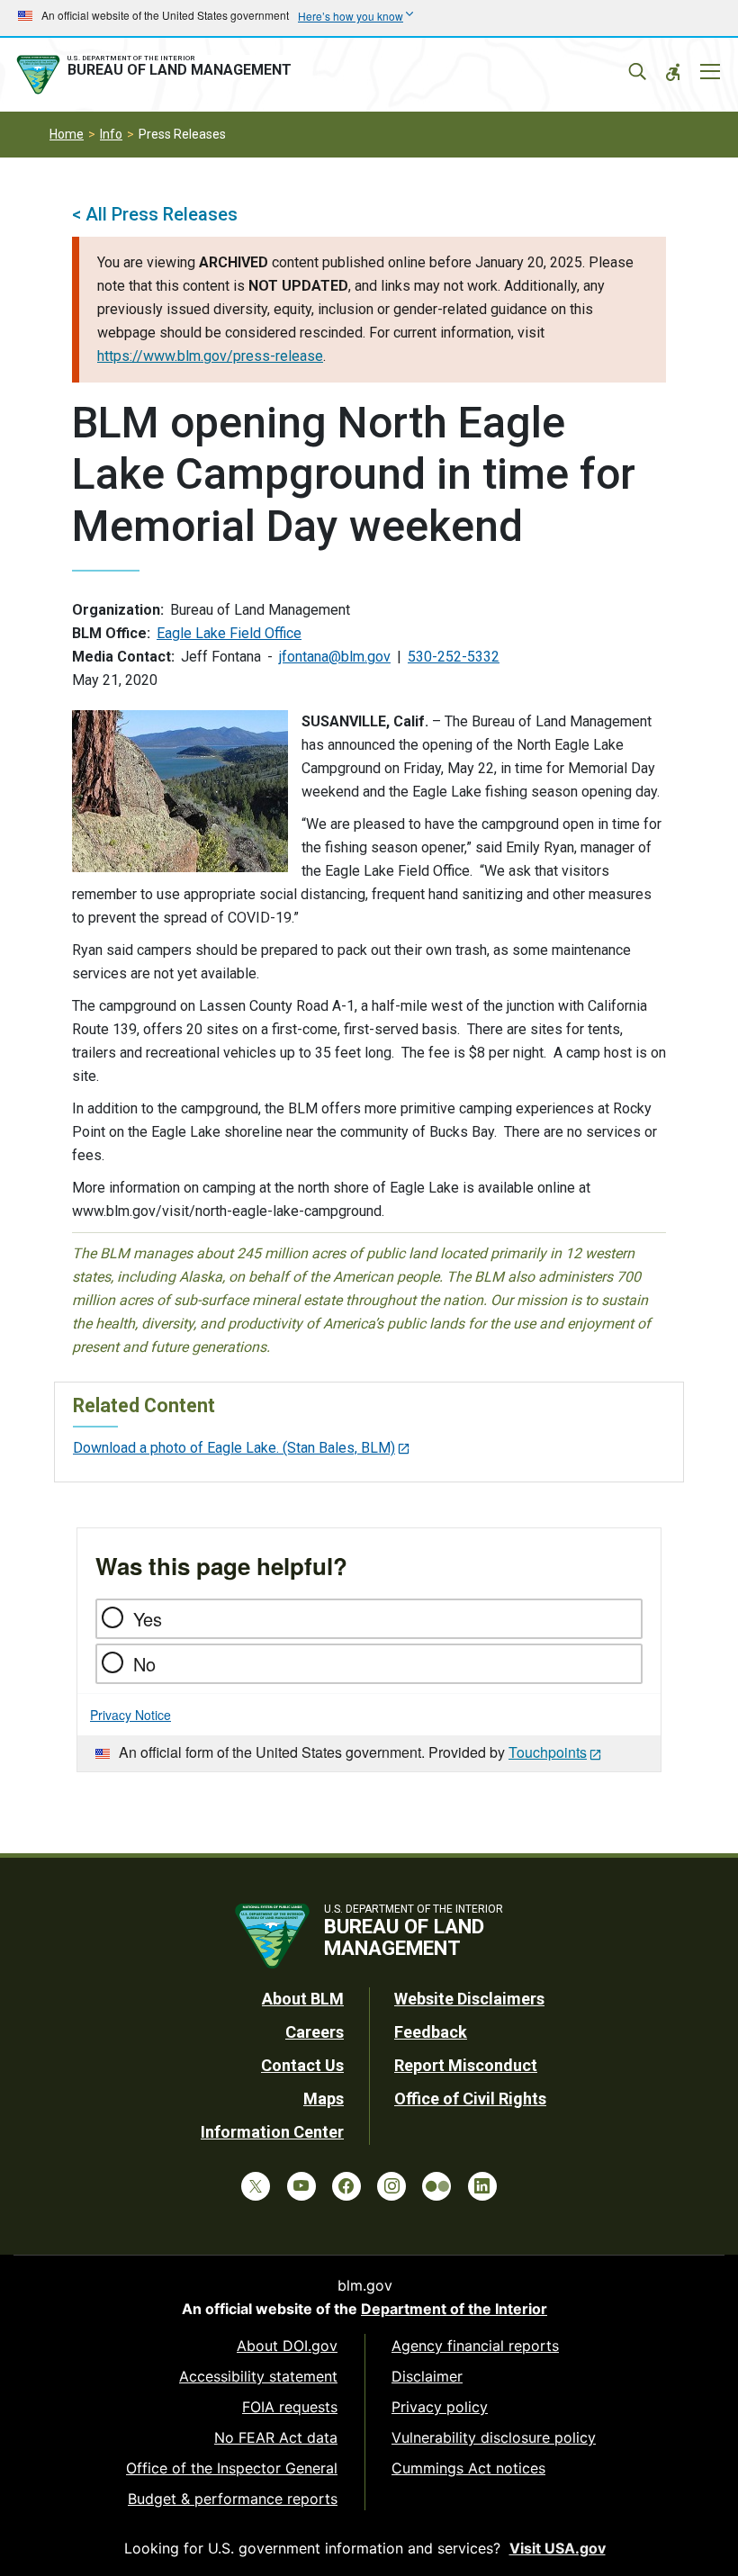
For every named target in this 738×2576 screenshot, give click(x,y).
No (144, 1664)
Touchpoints (548, 1752)
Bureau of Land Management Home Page (157, 75)
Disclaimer (427, 2376)
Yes (148, 1619)
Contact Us (302, 2065)
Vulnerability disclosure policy (494, 2437)
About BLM (303, 1999)
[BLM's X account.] (256, 2186)
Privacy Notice (130, 1715)
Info (111, 134)
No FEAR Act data (276, 2437)
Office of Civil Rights (470, 2099)
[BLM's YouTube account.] (301, 2186)
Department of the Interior (454, 2309)
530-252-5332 (454, 657)
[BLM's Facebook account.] (346, 2186)
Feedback (431, 2032)
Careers (315, 2032)
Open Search (637, 72)
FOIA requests (290, 2407)
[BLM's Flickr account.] (436, 2186)
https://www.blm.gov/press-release (210, 356)
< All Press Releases (155, 214)
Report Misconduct (466, 2065)
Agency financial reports (475, 2346)
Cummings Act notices (468, 2468)
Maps (324, 2099)
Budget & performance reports (233, 2499)
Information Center (272, 2132)
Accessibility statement (258, 2376)
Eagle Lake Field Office (229, 633)
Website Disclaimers (469, 1999)
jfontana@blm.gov (335, 657)
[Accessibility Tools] (673, 72)
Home (67, 134)
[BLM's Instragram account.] (391, 2186)
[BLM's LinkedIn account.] (482, 2186)
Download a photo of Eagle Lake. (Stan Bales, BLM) (234, 1448)
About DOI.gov (287, 2346)
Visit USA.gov (558, 2548)
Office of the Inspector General (232, 2468)
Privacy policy (440, 2407)
